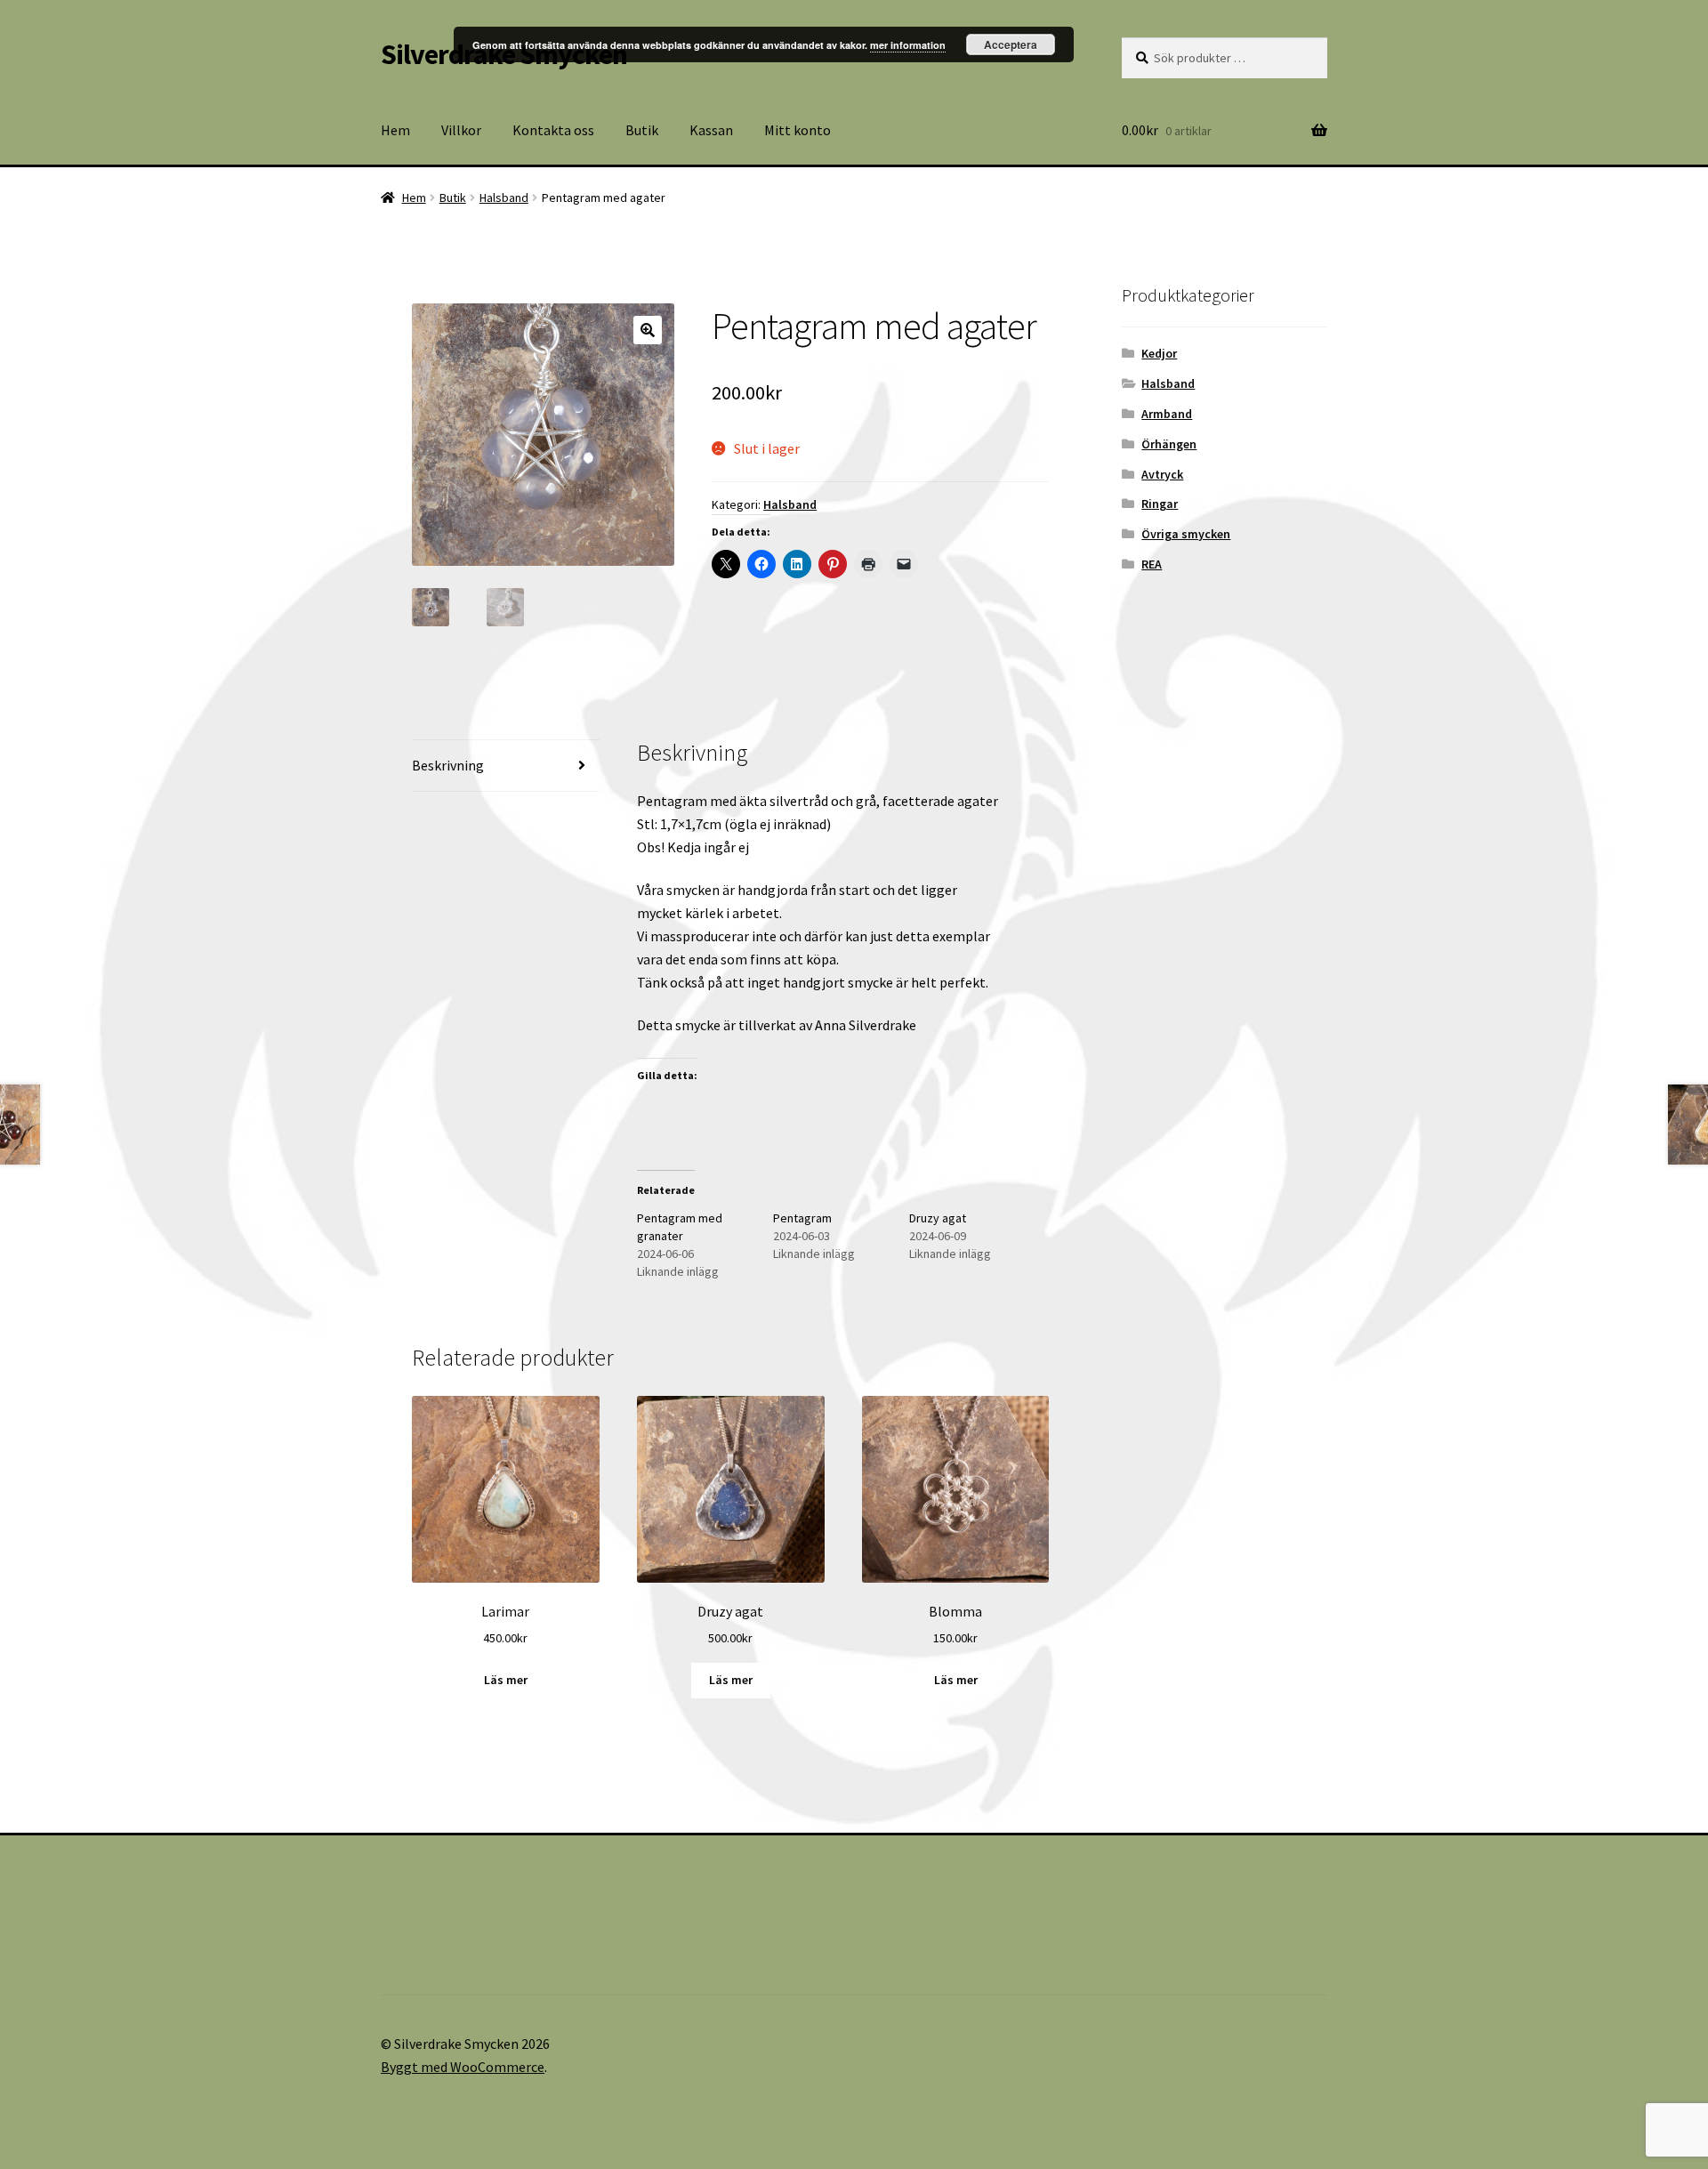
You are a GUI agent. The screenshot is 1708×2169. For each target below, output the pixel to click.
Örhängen (1169, 444)
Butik (642, 130)
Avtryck (1162, 474)
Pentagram (802, 1218)
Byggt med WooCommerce (463, 2067)
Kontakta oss (553, 130)
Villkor (461, 130)
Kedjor (1159, 353)
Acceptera (1011, 44)
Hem (395, 130)
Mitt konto (798, 130)
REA (1152, 564)
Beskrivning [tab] (448, 765)
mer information (908, 45)
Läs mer (506, 1680)
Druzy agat (938, 1218)
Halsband (504, 198)
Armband (1167, 414)
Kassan (711, 130)
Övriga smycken (1186, 534)
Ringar (1160, 504)
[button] (648, 330)
